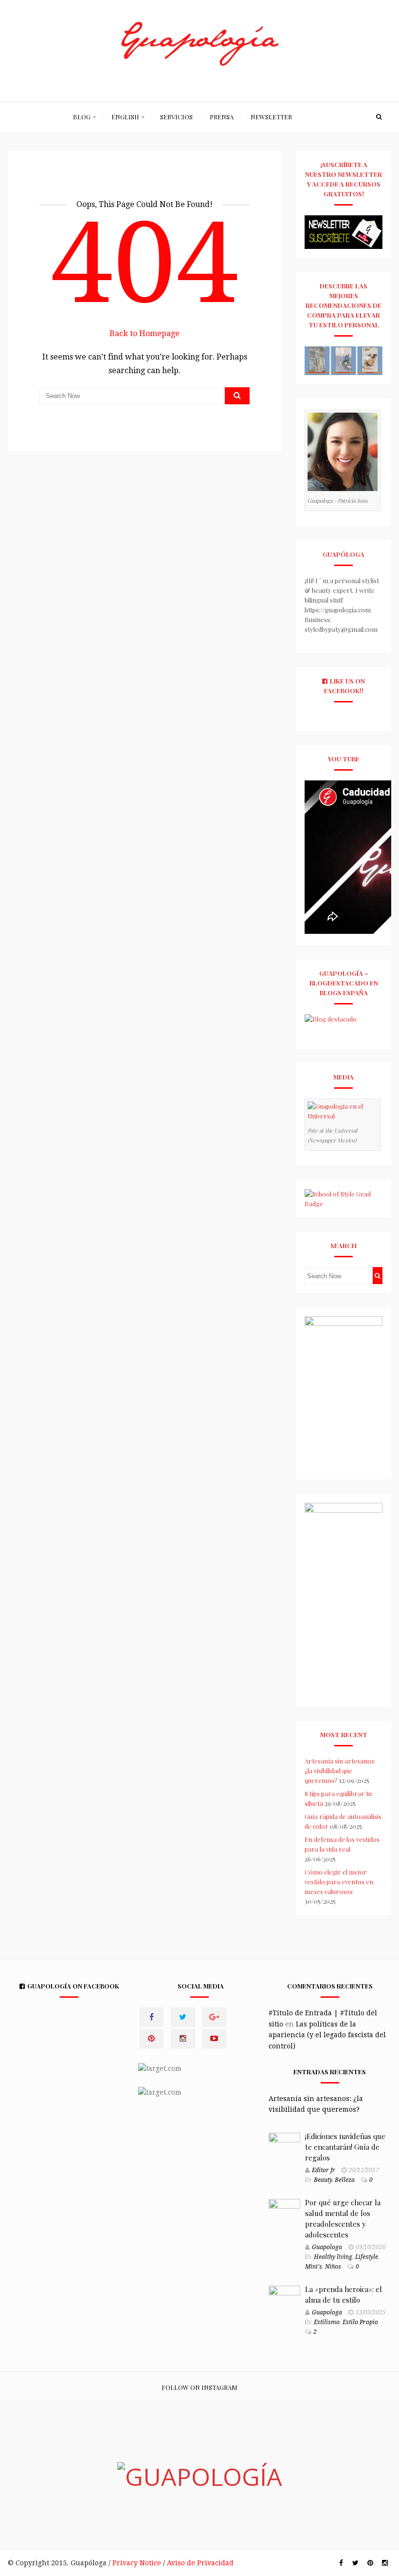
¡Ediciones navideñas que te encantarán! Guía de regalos (345, 2147)
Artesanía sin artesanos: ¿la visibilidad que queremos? (340, 1771)
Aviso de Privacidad (200, 2563)
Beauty (323, 2180)
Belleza (345, 2180)
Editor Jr (324, 2170)
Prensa (222, 117)
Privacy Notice (137, 2563)
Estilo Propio (360, 2322)
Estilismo (327, 2322)
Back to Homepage (145, 333)
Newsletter (271, 117)
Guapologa (327, 2247)
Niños (333, 2267)
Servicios (176, 117)
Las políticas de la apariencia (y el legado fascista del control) (327, 2035)
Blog (82, 117)
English (125, 117)
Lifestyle (367, 2257)
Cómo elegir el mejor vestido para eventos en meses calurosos (339, 1882)
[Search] (379, 117)
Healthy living (333, 2257)
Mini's (314, 2267)
